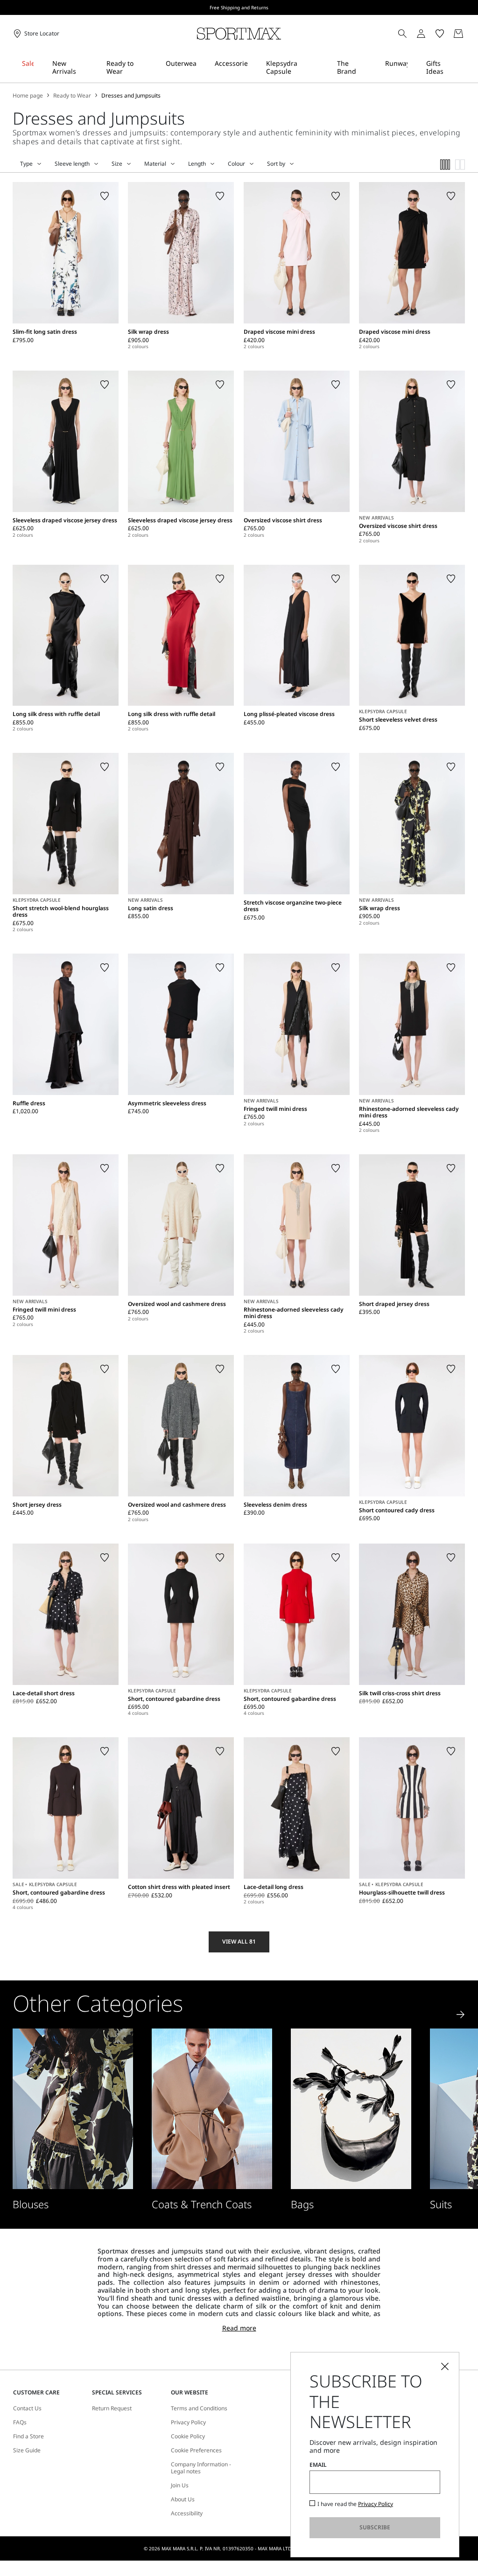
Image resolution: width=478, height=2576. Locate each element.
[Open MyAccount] (429, 34)
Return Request (112, 2408)
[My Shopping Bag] (458, 34)
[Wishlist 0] (440, 34)
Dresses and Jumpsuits (131, 96)
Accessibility (187, 2513)
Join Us (180, 2485)
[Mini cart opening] (469, 34)
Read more (239, 2328)
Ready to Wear (72, 96)
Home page (28, 96)
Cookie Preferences (196, 2450)
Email (318, 2465)
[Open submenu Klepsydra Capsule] (324, 67)
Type (26, 164)
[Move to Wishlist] (105, 196)
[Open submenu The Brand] (373, 67)
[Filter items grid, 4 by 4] (445, 165)
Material (155, 164)
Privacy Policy (188, 2422)
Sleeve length (72, 164)
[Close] (445, 2366)
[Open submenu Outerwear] (202, 67)
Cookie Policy (188, 2436)
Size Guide (27, 2450)
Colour (236, 164)
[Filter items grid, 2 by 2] (460, 165)
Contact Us (27, 2408)
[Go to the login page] (421, 34)
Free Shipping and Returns (239, 7)
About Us (183, 2499)
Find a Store (28, 2436)
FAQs (20, 2422)
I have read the (355, 2504)
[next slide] (461, 2014)
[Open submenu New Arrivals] (94, 67)
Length (197, 164)
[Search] (402, 34)
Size (117, 164)
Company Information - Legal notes (201, 2468)
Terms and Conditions (199, 2408)
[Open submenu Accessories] (253, 67)
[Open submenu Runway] (414, 67)
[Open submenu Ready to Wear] (153, 67)
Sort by (276, 164)
